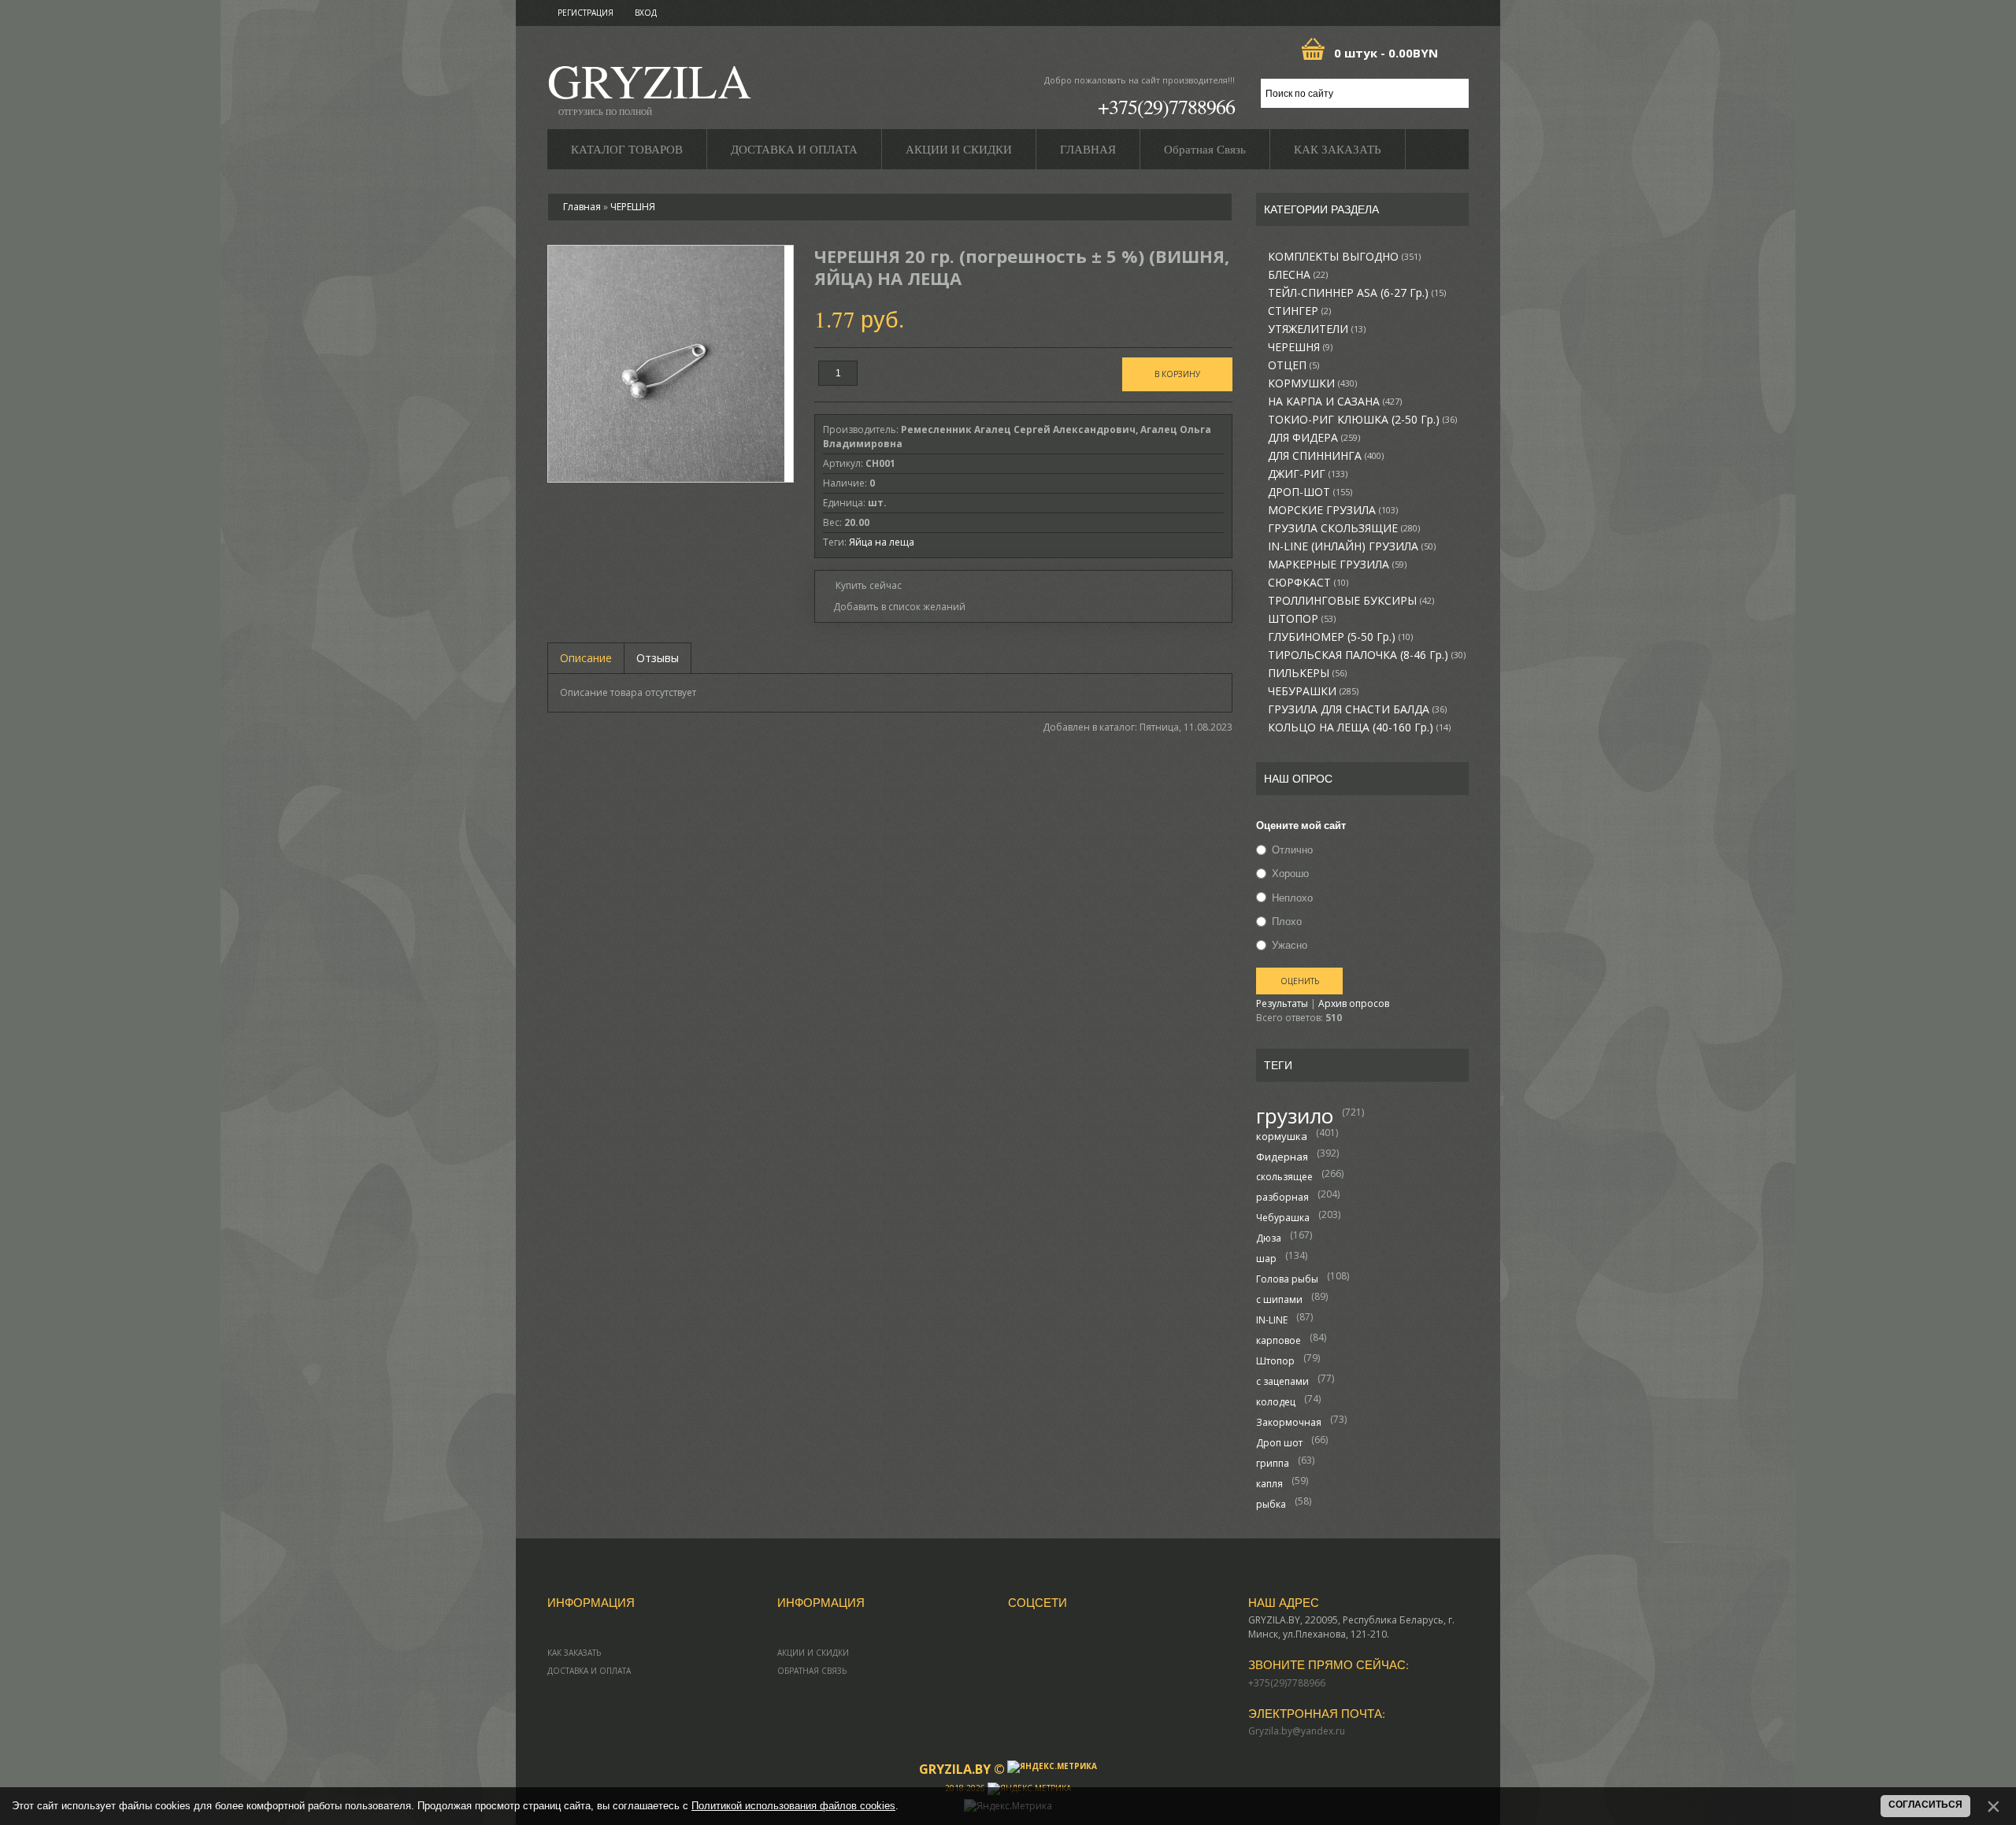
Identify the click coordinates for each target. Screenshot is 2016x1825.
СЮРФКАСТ (1308, 583)
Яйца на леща (882, 542)
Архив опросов (1354, 1003)
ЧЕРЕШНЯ (1300, 347)
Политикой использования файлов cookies (793, 1806)
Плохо (1287, 921)
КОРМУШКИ (1312, 383)
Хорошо (1290, 874)
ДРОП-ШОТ (1310, 492)
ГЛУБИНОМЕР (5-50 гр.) (1340, 637)
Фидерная (1282, 1157)
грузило (1295, 1116)
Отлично (1292, 850)
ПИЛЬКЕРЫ (1307, 673)
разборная (1282, 1197)
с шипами (1279, 1299)
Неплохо (1292, 898)
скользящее (1284, 1177)
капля (1269, 1484)
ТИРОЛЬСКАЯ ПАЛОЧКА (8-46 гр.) (1367, 655)
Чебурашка (1283, 1218)
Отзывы (658, 658)
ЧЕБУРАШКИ (1313, 691)
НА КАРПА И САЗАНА (1335, 402)
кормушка (1282, 1136)
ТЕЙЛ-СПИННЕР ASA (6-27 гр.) (1357, 293)
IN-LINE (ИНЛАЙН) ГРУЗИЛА (1352, 546)
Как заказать (574, 1653)
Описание (586, 658)
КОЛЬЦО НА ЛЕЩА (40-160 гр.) (1359, 727)
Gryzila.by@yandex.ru (1297, 1731)
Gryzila (649, 85)
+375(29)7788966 (1166, 106)
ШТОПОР (1302, 619)
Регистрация (586, 13)
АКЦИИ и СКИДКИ (813, 1653)
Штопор (1275, 1361)
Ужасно (1290, 945)
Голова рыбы (1287, 1279)
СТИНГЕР (1299, 311)
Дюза (1269, 1238)
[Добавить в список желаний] (894, 607)
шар (1266, 1259)
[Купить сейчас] (862, 585)
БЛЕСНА (1298, 275)
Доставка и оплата (589, 1671)
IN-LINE (1272, 1320)
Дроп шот (1279, 1443)
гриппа (1273, 1463)
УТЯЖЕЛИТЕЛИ (1317, 329)
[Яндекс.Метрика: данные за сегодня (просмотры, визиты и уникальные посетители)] (1052, 1767)
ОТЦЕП (1293, 365)
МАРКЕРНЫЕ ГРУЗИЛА (1337, 565)
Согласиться (1925, 1805)
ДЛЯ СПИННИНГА (1326, 456)
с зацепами (1282, 1381)
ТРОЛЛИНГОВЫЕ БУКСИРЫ (1351, 601)
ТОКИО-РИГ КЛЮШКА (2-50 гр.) (1362, 420)
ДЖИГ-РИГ (1308, 474)
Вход (646, 13)
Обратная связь (812, 1671)
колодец (1276, 1402)
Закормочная (1289, 1422)
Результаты (1282, 1003)
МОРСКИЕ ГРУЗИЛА (1333, 510)
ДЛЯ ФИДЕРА (1314, 438)
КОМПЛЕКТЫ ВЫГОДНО (1344, 257)
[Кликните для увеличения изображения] (666, 364)
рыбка (1271, 1504)
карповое (1279, 1340)
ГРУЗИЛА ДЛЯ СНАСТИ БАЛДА (1357, 709)
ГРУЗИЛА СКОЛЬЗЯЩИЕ (1344, 528)
